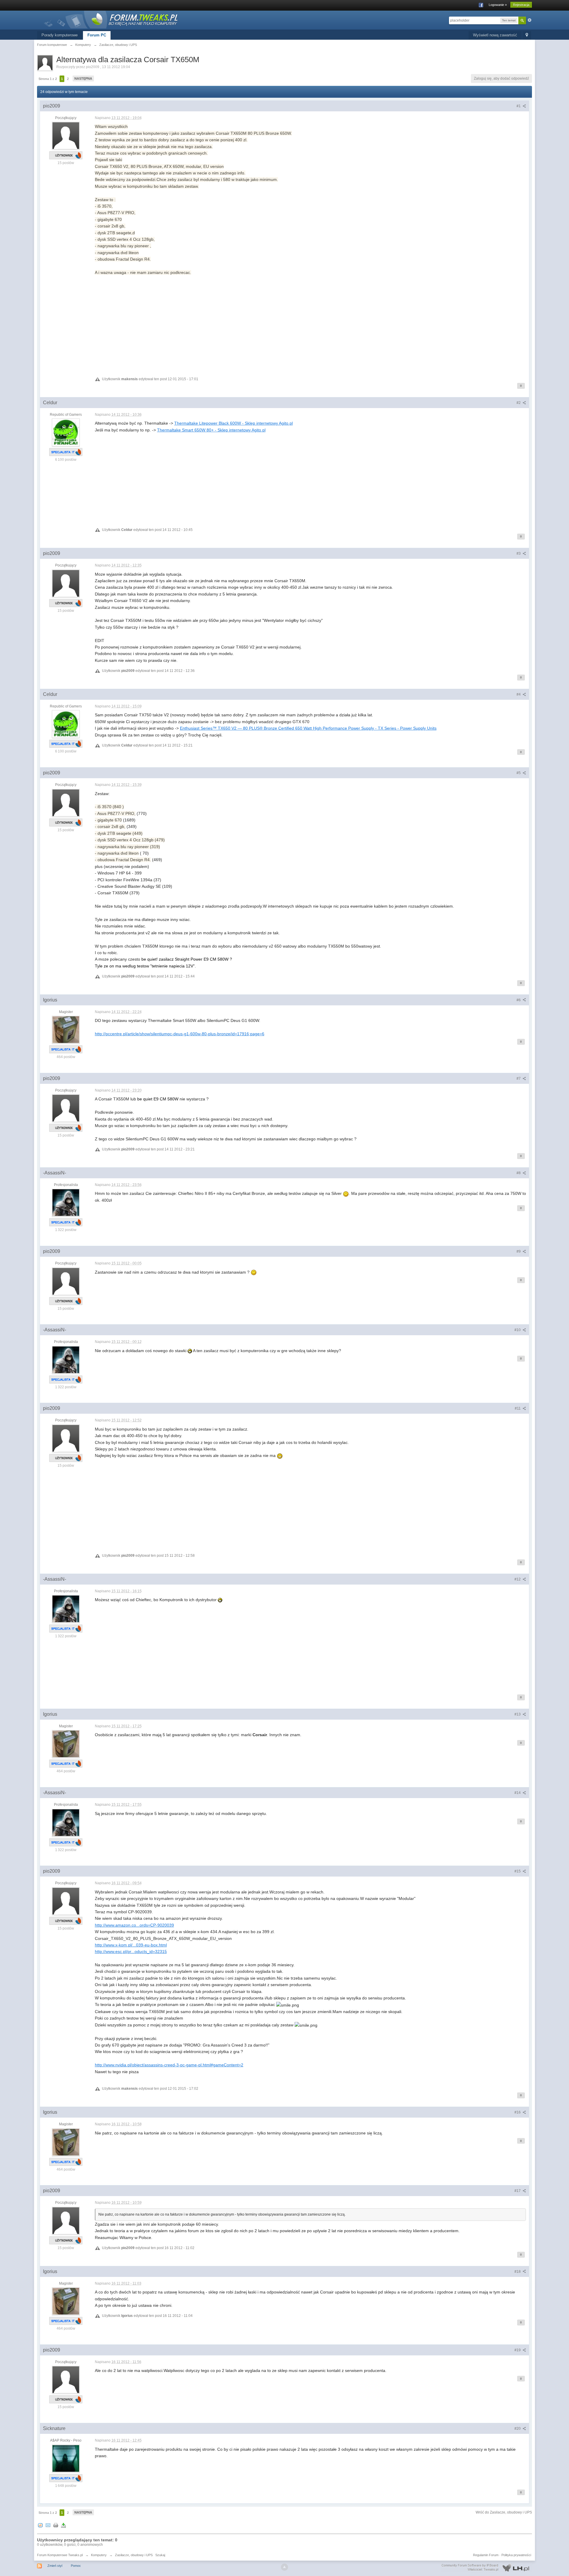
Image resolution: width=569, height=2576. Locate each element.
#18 (518, 2272)
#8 (519, 1173)
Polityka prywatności (516, 2555)
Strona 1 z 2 (48, 79)
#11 (518, 1408)
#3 (519, 553)
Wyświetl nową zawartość (495, 35)
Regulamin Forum (486, 2555)
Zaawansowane (530, 20)
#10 (518, 1330)
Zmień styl (55, 2566)
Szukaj (160, 2555)
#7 (519, 1078)
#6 (519, 1000)
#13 (518, 1714)
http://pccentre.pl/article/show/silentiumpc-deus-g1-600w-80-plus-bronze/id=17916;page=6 (180, 1034)
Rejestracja (521, 5)
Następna (83, 78)
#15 (518, 1871)
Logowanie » (498, 5)
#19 (518, 2350)
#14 (518, 1793)
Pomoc (76, 2566)
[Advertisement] (273, 324)
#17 (518, 2191)
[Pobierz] (63, 2525)
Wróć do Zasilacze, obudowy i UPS (504, 2512)
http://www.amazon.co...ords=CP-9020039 (134, 1925)
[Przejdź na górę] (284, 2567)
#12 (518, 1579)
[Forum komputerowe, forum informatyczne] (111, 19)
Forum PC (97, 35)
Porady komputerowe (60, 35)
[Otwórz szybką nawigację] (527, 35)
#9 (519, 1251)
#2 (519, 403)
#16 (518, 2112)
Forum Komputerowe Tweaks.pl (60, 2555)
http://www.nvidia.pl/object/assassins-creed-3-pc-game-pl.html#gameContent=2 (169, 2065)
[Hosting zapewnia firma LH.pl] (487, 2568)
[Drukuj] (56, 2525)
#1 (519, 106)
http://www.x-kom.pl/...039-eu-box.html (131, 1945)
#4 (519, 694)
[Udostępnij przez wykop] (40, 2525)
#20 (518, 2429)
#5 (519, 773)
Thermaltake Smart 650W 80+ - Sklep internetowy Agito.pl (211, 430)
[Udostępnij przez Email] (48, 2525)
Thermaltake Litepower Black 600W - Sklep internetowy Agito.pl (234, 423)
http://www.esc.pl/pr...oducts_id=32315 (131, 1951)
